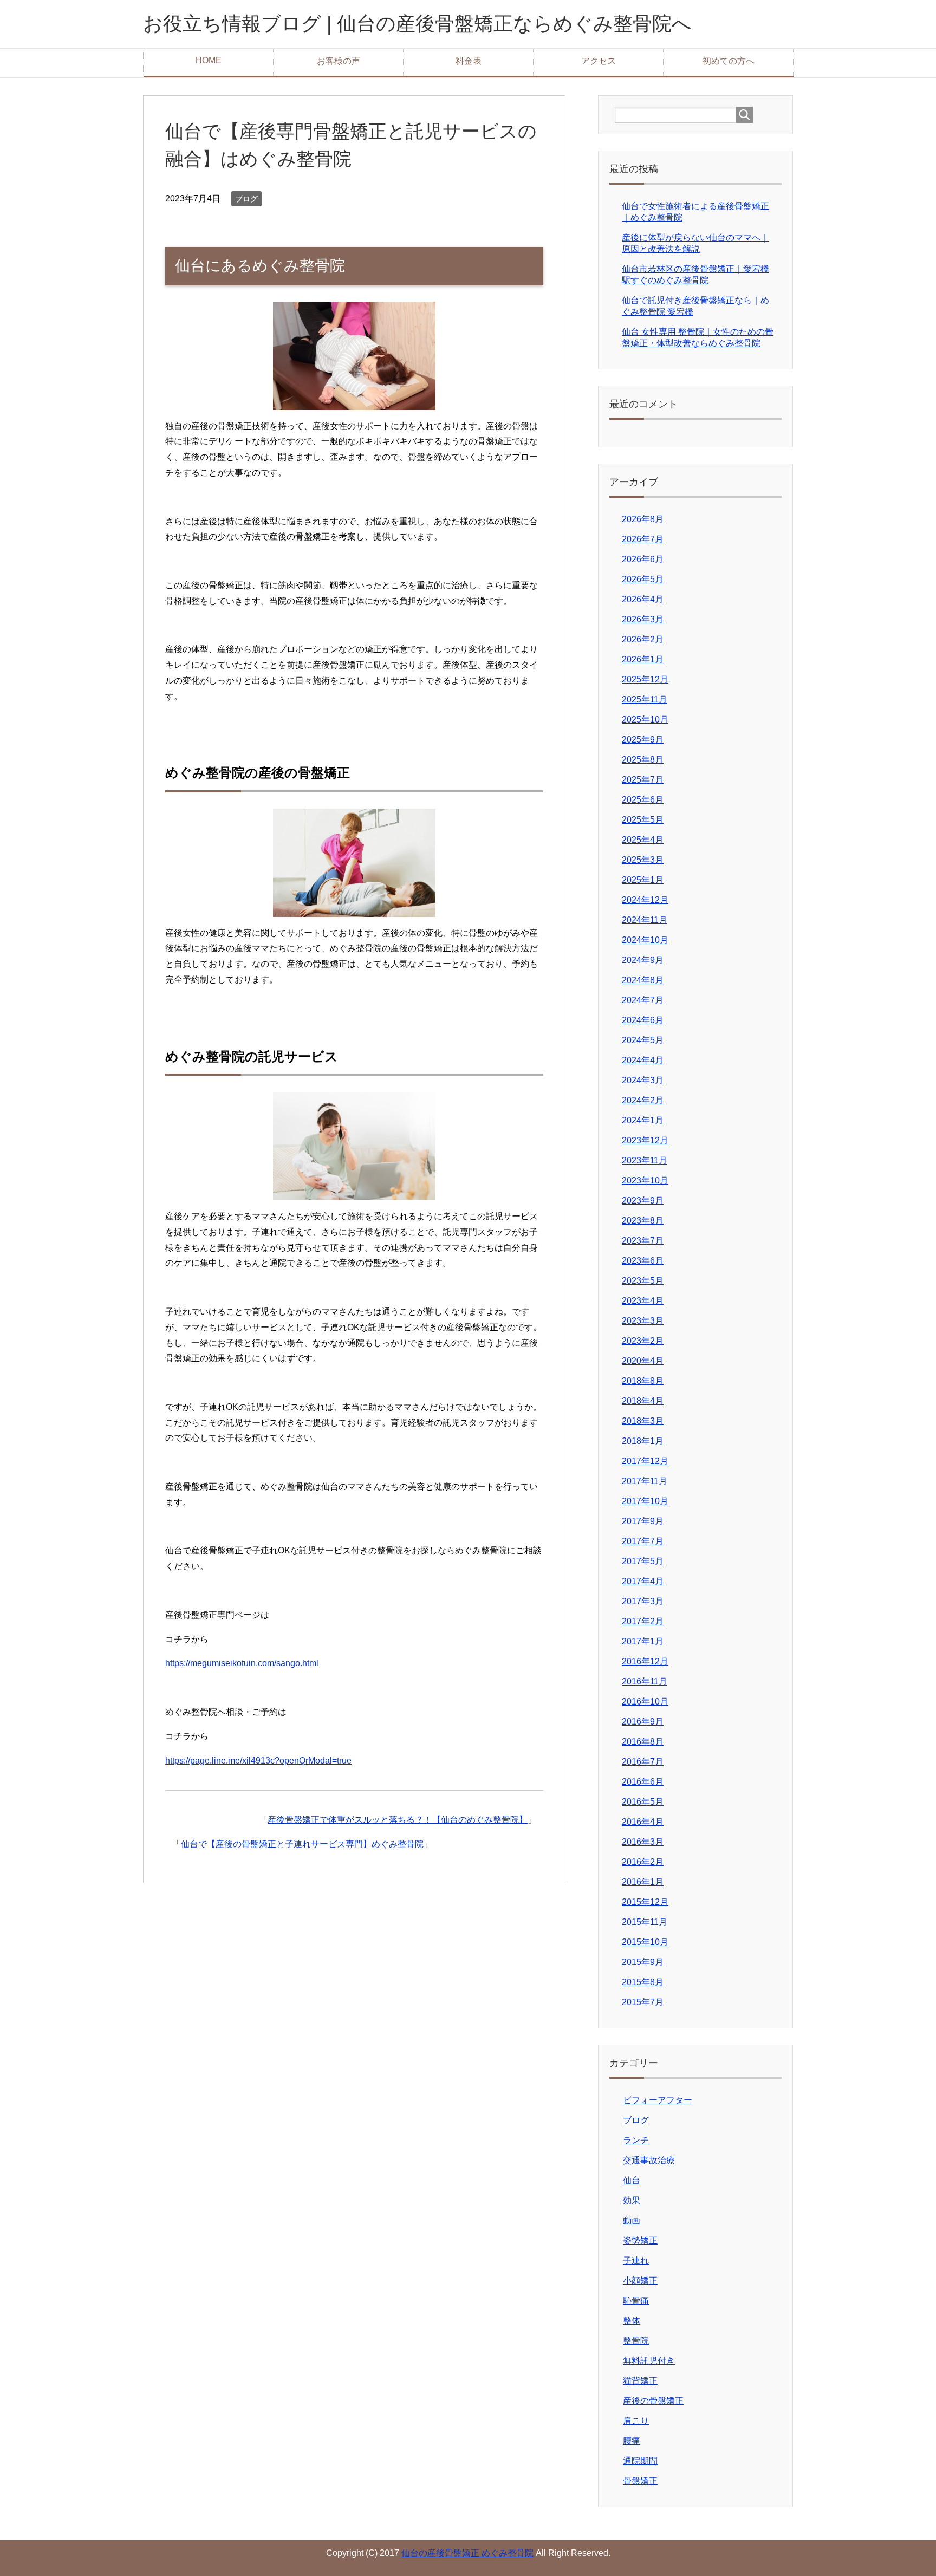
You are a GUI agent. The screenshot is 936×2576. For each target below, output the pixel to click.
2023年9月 (643, 1201)
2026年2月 (643, 639)
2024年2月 (643, 1100)
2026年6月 (643, 559)
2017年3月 (643, 1601)
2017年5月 (643, 1561)
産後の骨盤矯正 (653, 2401)
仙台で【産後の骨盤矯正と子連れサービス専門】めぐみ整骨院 (302, 1844)
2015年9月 (643, 1962)
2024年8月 (643, 980)
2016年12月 (645, 1661)
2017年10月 (645, 1501)
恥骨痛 (636, 2301)
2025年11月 (645, 700)
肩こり (636, 2421)
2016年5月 (643, 1802)
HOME (209, 60)
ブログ (246, 199)
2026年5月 (643, 579)
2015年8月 (643, 1982)
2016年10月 (645, 1702)
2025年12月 (645, 679)
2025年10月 (645, 720)
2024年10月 (645, 940)
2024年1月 (643, 1120)
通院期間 (640, 2461)
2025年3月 (643, 860)
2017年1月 (643, 1641)
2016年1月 (643, 1882)
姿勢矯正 (640, 2240)
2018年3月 (643, 1421)
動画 (632, 2220)
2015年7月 (643, 2002)
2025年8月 (643, 760)
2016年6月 (643, 1782)
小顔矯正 (640, 2281)
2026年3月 (643, 619)
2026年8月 (643, 519)
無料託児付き (649, 2361)
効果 (632, 2200)
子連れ (636, 2260)
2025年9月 (643, 740)
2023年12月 (645, 1140)
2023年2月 (643, 1341)
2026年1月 (643, 659)
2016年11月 (645, 1681)
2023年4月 (643, 1301)
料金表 (469, 61)
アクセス (599, 61)
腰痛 (632, 2441)
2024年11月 (645, 920)
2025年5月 (643, 820)
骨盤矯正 (640, 2481)
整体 (632, 2321)
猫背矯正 (640, 2381)
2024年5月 (643, 1040)
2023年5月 (643, 1281)
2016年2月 (643, 1862)
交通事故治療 (649, 2160)
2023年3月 (643, 1321)
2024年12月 (645, 900)
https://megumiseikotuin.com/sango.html (242, 1663)
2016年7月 (643, 1762)
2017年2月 (643, 1621)
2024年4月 (643, 1060)
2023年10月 (645, 1180)
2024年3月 (643, 1080)
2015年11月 (645, 1922)
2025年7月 (643, 780)
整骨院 (636, 2341)
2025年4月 (643, 840)
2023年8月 (643, 1221)
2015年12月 (645, 1902)
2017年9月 (643, 1521)
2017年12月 (645, 1461)
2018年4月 (643, 1401)
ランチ (636, 2140)
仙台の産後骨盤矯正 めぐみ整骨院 (467, 2553)
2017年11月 (645, 1481)
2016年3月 (643, 1842)
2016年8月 (643, 1742)
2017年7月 (643, 1541)
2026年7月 (643, 539)
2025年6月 (643, 800)
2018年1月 (643, 1441)
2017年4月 (643, 1581)
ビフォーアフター (658, 2100)
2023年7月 (643, 1241)
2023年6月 (643, 1261)
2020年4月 (643, 1361)
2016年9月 (643, 1722)
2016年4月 (643, 1822)
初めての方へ (729, 61)
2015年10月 (645, 1942)
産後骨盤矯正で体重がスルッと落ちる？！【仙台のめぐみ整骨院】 (398, 1820)
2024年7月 (643, 1000)
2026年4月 (643, 599)
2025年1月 (643, 880)
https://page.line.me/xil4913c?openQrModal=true (258, 1761)
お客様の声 (339, 61)
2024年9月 (643, 960)
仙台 (632, 2180)
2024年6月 (643, 1020)
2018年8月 (643, 1381)
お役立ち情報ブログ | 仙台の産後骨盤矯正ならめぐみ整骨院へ (417, 24)
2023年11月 (645, 1160)
